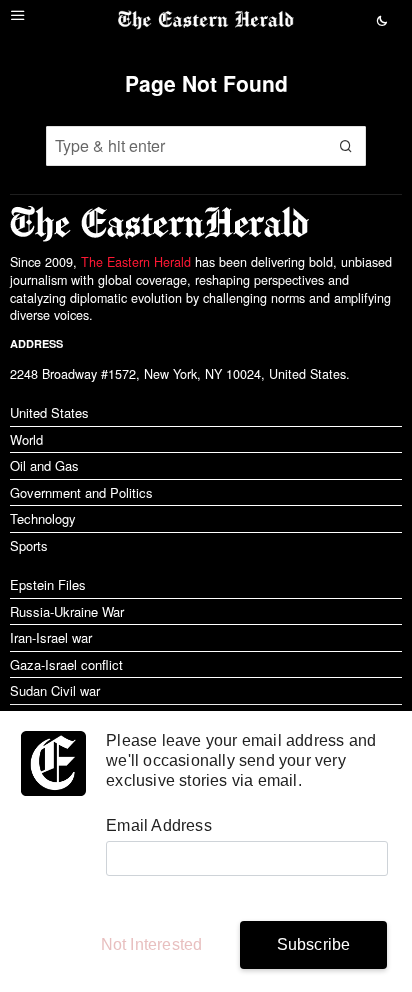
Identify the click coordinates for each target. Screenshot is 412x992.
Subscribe (314, 944)
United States (49, 412)
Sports (29, 545)
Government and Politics (81, 492)
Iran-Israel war (51, 637)
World (26, 439)
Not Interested (152, 944)
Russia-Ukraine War (67, 611)
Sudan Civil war (55, 690)
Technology (43, 518)
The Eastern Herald (136, 262)
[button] (346, 146)
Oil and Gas (44, 465)
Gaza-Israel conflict (66, 664)
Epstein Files (48, 584)
